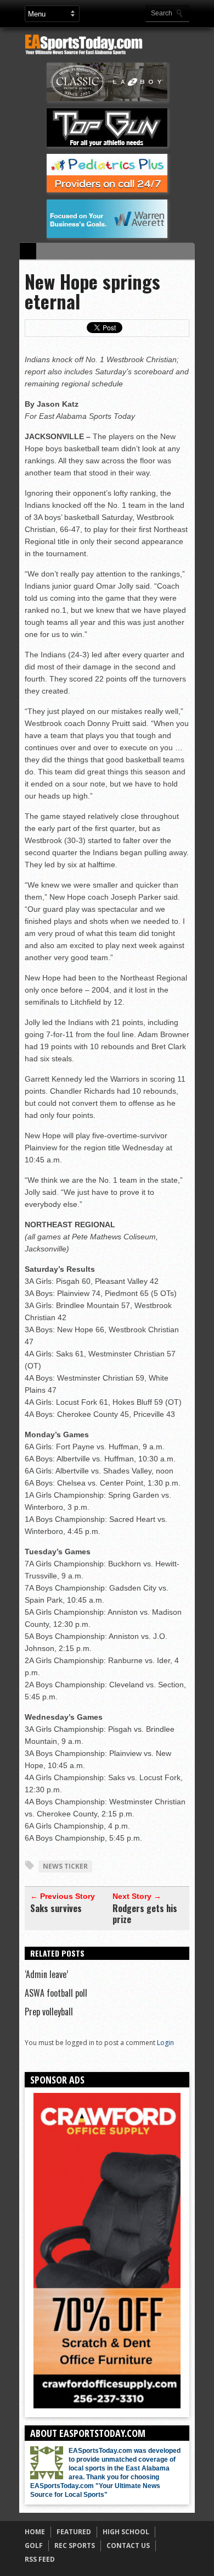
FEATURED (74, 2532)
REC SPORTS (75, 2545)
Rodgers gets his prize (145, 1914)
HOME (35, 2532)
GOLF (34, 2545)
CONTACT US (128, 2545)
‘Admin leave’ (46, 1974)
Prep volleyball (49, 2012)
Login (165, 2043)
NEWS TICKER (65, 1866)
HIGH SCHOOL (126, 2532)
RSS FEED (40, 2559)
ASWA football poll (56, 1993)
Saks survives (56, 1908)
